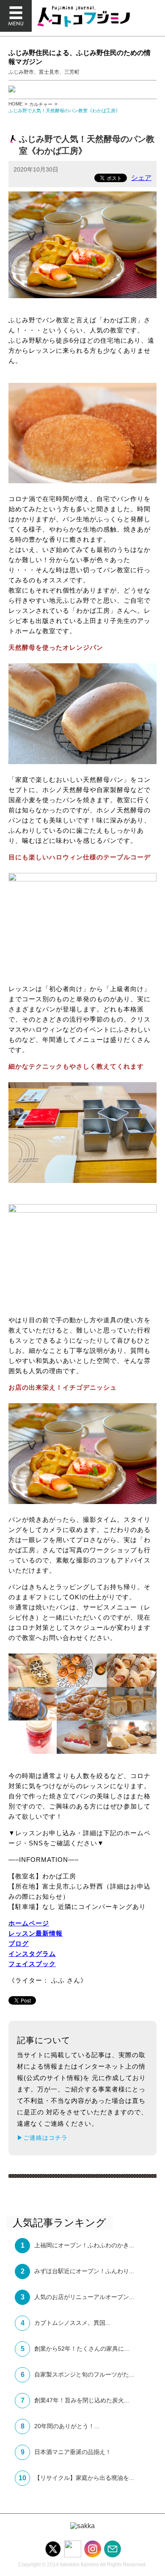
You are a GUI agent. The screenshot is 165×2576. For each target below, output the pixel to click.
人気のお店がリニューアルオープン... (84, 2297)
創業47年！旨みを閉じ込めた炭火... (82, 2400)
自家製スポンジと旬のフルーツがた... (84, 2374)
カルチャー (41, 104)
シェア (141, 178)
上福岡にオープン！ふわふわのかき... (84, 2245)
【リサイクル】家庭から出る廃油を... (84, 2478)
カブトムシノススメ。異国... (72, 2323)
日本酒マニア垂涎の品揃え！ (73, 2452)
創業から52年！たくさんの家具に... (82, 2349)
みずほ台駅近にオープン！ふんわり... (84, 2271)
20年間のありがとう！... (67, 2426)
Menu (16, 16)
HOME (15, 104)
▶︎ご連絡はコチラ (42, 2138)
